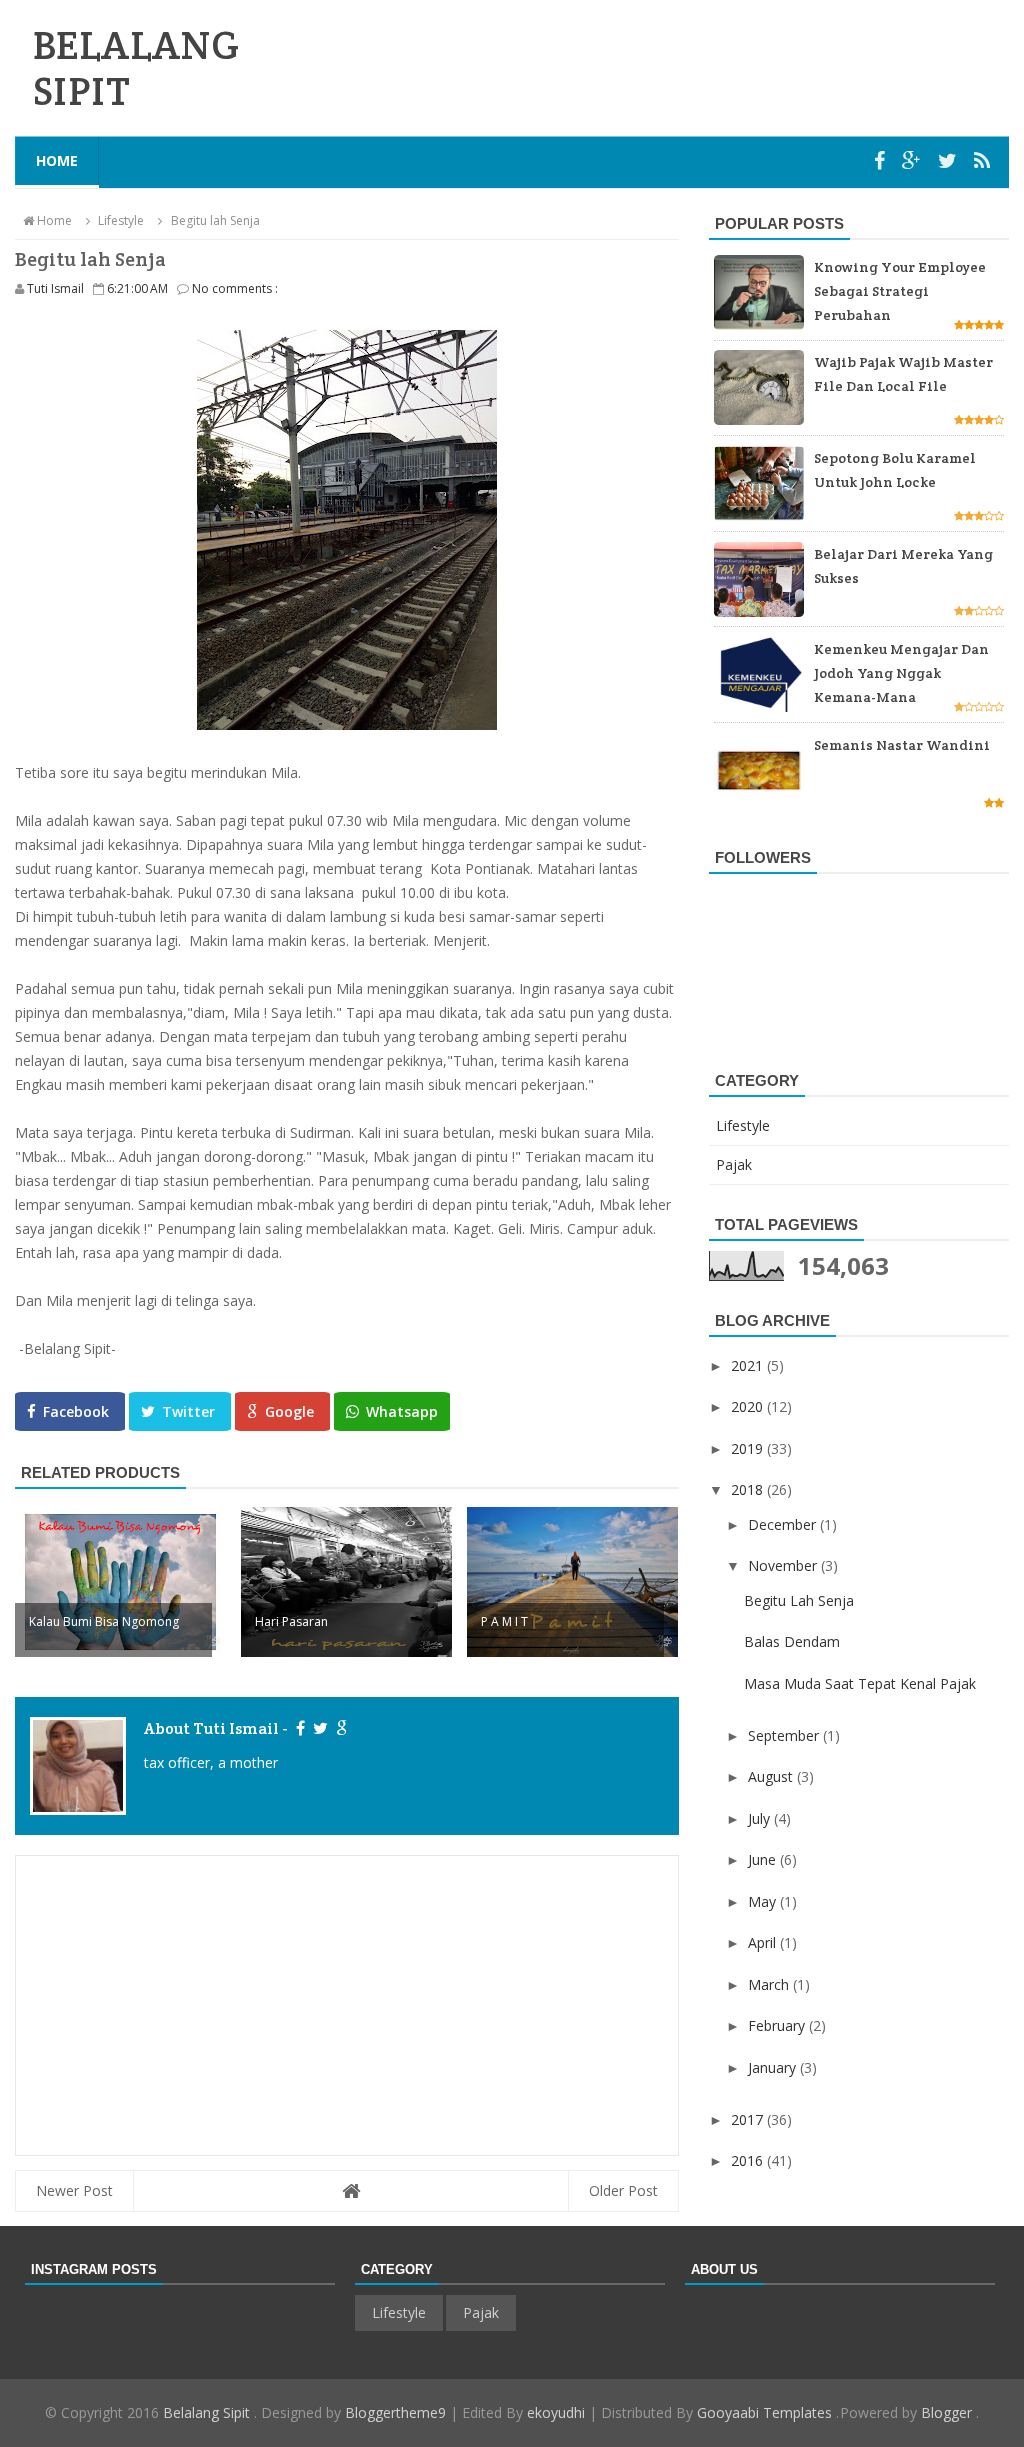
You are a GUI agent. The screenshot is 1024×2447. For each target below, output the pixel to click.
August (772, 1776)
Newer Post (74, 2190)
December (784, 1524)
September (785, 1735)
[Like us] (882, 160)
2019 (749, 1448)
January (774, 2067)
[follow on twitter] (319, 1728)
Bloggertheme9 (395, 2412)
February (778, 2025)
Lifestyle (743, 1125)
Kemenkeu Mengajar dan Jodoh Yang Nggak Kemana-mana (901, 673)
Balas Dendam (792, 1641)
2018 (749, 1489)
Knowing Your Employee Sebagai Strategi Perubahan (900, 291)
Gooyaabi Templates (766, 2412)
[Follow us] (950, 160)
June (764, 1859)
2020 (749, 1406)
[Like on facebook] (299, 1728)
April (764, 1942)
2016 (749, 2160)
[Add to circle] (914, 160)
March (770, 1984)
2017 (749, 2119)
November (784, 1565)
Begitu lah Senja (799, 1600)
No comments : (235, 288)
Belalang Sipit (208, 2412)
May (764, 1901)
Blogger (948, 2412)
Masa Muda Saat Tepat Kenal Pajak (860, 1683)
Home (57, 160)
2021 (749, 1365)
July (761, 1818)
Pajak (734, 1164)
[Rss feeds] (982, 160)
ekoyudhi (556, 2412)
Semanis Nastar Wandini (902, 745)
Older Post (623, 2190)
